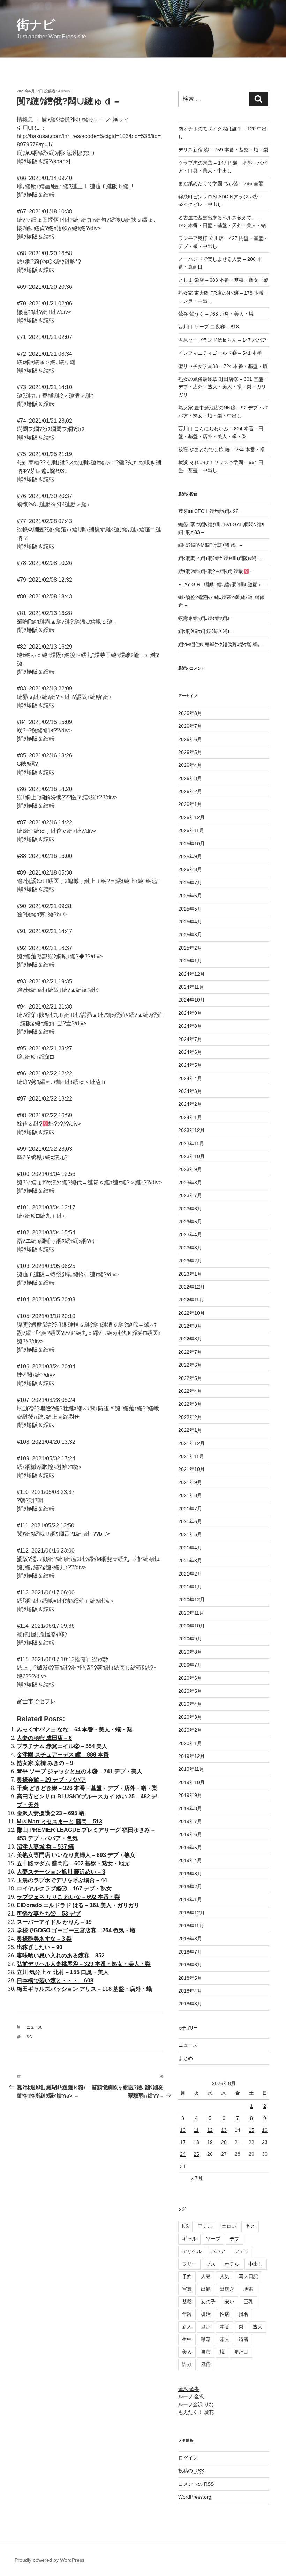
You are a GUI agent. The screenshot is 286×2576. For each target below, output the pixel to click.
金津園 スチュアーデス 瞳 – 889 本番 (63, 1755)
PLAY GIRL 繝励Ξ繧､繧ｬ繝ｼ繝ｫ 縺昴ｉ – (222, 584)
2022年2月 (190, 1417)
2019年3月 (190, 1874)
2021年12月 (191, 1443)
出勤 (206, 2289)
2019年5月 (190, 1848)
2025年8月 (190, 869)
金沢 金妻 (189, 2389)
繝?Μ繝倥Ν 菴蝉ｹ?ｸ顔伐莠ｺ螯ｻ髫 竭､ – (221, 644)
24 (183, 2154)
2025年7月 (190, 883)
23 (265, 2142)
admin (64, 91)
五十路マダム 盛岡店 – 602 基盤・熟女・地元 (73, 1863)
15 (251, 2130)
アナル (205, 2226)
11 (196, 2130)
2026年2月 (190, 791)
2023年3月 (190, 1248)
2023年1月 (190, 1274)
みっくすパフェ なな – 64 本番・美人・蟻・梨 (74, 1729)
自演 (206, 2352)
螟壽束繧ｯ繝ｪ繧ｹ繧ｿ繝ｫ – (206, 618)
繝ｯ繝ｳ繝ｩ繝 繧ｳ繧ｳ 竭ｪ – (206, 631)
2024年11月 (191, 987)
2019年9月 (190, 1795)
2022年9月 (190, 1326)
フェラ (242, 2251)
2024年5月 (190, 1065)
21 (238, 2142)
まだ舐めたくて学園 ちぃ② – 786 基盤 (221, 183)
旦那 (206, 2327)
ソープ (213, 2239)
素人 (225, 2339)
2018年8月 (190, 1939)
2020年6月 (190, 1678)
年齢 (187, 2314)
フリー (189, 2264)
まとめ (186, 2058)
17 (183, 2142)
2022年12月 (191, 1287)
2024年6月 (190, 1052)
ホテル (232, 2264)
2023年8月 (190, 1183)
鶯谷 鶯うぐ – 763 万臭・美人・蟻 (216, 314)
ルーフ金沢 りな (196, 2404)
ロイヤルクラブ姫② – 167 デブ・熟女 (64, 1888)
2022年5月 (190, 1378)
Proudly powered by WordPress (50, 2560)
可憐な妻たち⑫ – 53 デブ (49, 1914)
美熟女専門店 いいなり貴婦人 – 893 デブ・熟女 (76, 1855)
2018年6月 (190, 1965)
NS (29, 2037)
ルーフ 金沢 (191, 2396)
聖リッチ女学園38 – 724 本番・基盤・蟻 (223, 366)
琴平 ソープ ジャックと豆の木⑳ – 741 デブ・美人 (80, 1771)
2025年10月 (191, 844)
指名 (243, 2314)
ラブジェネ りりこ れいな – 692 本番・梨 (68, 1897)
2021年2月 (190, 1574)
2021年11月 (191, 1456)
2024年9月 (190, 1013)
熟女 (257, 2327)
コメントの (196, 2484)
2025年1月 (190, 961)
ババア (218, 2251)
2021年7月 (190, 1509)
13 (224, 2130)
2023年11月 (191, 1143)
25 (196, 2154)
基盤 (187, 2302)
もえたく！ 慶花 (196, 2412)
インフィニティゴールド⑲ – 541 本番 (220, 353)
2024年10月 (191, 1000)
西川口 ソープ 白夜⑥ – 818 (209, 327)
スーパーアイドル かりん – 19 (54, 1922)
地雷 (248, 2289)
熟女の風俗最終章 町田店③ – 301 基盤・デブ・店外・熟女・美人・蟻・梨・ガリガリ (223, 387)
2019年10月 (191, 1782)
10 (183, 2130)
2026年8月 (190, 713)
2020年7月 (190, 1665)
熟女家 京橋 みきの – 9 (45, 1763)
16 (265, 2130)
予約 (187, 2276)
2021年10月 (191, 1469)
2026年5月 (190, 752)
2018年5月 (190, 1978)
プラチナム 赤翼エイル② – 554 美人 (62, 1746)
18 (196, 2142)
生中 (187, 2339)
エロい (229, 2226)
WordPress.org (195, 2497)
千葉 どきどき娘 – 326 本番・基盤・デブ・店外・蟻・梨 (87, 1788)
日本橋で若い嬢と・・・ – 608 (55, 1981)
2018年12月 (191, 1913)
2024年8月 (190, 1026)
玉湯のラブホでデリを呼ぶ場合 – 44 (62, 1880)
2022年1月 (190, 1430)
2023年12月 (191, 1130)
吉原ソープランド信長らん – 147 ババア (223, 340)
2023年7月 (190, 1195)
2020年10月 (191, 1626)
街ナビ (36, 25)
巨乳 (248, 2302)
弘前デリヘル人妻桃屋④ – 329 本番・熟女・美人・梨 (84, 1964)
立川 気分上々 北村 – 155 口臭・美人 (63, 1972)
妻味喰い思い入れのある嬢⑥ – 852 (61, 1955)
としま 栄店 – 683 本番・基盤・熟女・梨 (223, 280)
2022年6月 (190, 1365)
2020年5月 (190, 1691)
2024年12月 (191, 974)
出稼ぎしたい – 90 (40, 1947)
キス (250, 2226)
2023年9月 (190, 1169)
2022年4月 (190, 1391)
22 (251, 2142)
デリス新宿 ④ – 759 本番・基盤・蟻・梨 (223, 150)
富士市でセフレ (36, 1701)
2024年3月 (190, 1091)
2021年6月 (190, 1521)
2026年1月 (190, 804)
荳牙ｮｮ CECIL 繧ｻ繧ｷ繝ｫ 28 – (210, 511)
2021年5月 (190, 1534)
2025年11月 (191, 830)
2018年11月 (191, 1926)
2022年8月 (190, 1339)
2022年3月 (190, 1404)
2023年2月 (190, 1261)
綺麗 (243, 2339)
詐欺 (187, 2364)
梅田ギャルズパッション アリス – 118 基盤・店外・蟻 (84, 1989)
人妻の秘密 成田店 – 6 (44, 1738)
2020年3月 (190, 1717)
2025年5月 (190, 909)
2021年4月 (190, 1548)
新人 (187, 2327)
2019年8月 (190, 1808)
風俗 (206, 2364)
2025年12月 (191, 817)
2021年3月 (190, 1561)
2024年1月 (190, 1117)
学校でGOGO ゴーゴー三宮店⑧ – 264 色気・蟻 (76, 1930)
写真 (187, 2289)
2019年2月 (190, 1887)
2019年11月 (191, 1769)
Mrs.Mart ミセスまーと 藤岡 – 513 (59, 1822)
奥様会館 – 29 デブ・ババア (51, 1780)
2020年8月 (190, 1652)
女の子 (208, 2302)
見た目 (241, 2352)
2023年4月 (190, 1234)
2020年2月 (190, 1730)
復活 (206, 2314)
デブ (234, 2239)
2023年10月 (191, 1156)
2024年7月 (190, 1039)
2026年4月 (190, 765)
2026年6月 (190, 739)
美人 (187, 2352)
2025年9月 (190, 856)
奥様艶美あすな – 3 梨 (44, 1939)
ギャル (189, 2239)
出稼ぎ (227, 2289)
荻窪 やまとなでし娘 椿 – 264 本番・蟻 (221, 450)
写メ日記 (248, 2276)
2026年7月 (190, 726)
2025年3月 (190, 935)
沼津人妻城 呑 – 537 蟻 (45, 1847)
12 (210, 2130)
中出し (256, 2264)
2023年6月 (190, 1209)
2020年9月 (190, 1639)
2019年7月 (190, 1821)
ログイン (188, 2458)
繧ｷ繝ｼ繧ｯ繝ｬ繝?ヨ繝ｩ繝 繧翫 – (216, 571)
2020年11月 (191, 1613)
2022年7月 (190, 1352)
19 (210, 2142)
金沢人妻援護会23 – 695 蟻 (51, 1813)
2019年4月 (190, 1860)
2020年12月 (191, 1600)
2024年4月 (190, 1078)
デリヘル (192, 2251)
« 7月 (197, 2178)
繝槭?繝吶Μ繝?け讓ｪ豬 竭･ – (210, 545)
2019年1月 (190, 1899)
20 (224, 2142)
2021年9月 (190, 1482)
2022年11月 (191, 1300)
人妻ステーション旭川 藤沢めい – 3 (61, 1872)
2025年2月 (190, 948)
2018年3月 (190, 2004)
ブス (211, 2264)
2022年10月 (191, 1313)
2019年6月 (190, 1834)
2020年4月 (190, 1704)
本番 (225, 2327)
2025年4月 (190, 922)
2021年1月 (190, 1587)
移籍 (206, 2339)
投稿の (191, 2471)
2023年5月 (190, 1222)
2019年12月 (191, 1756)
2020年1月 (190, 1743)
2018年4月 (190, 1991)
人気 (225, 2276)
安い (229, 2302)
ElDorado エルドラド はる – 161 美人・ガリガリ (78, 1905)
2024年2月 (190, 1104)
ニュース (34, 2027)
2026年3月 (190, 778)
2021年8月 (190, 1495)
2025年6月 (190, 896)
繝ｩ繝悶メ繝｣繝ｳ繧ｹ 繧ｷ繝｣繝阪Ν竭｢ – (221, 558)
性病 (225, 2314)
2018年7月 (190, 1952)
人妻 (206, 2276)
